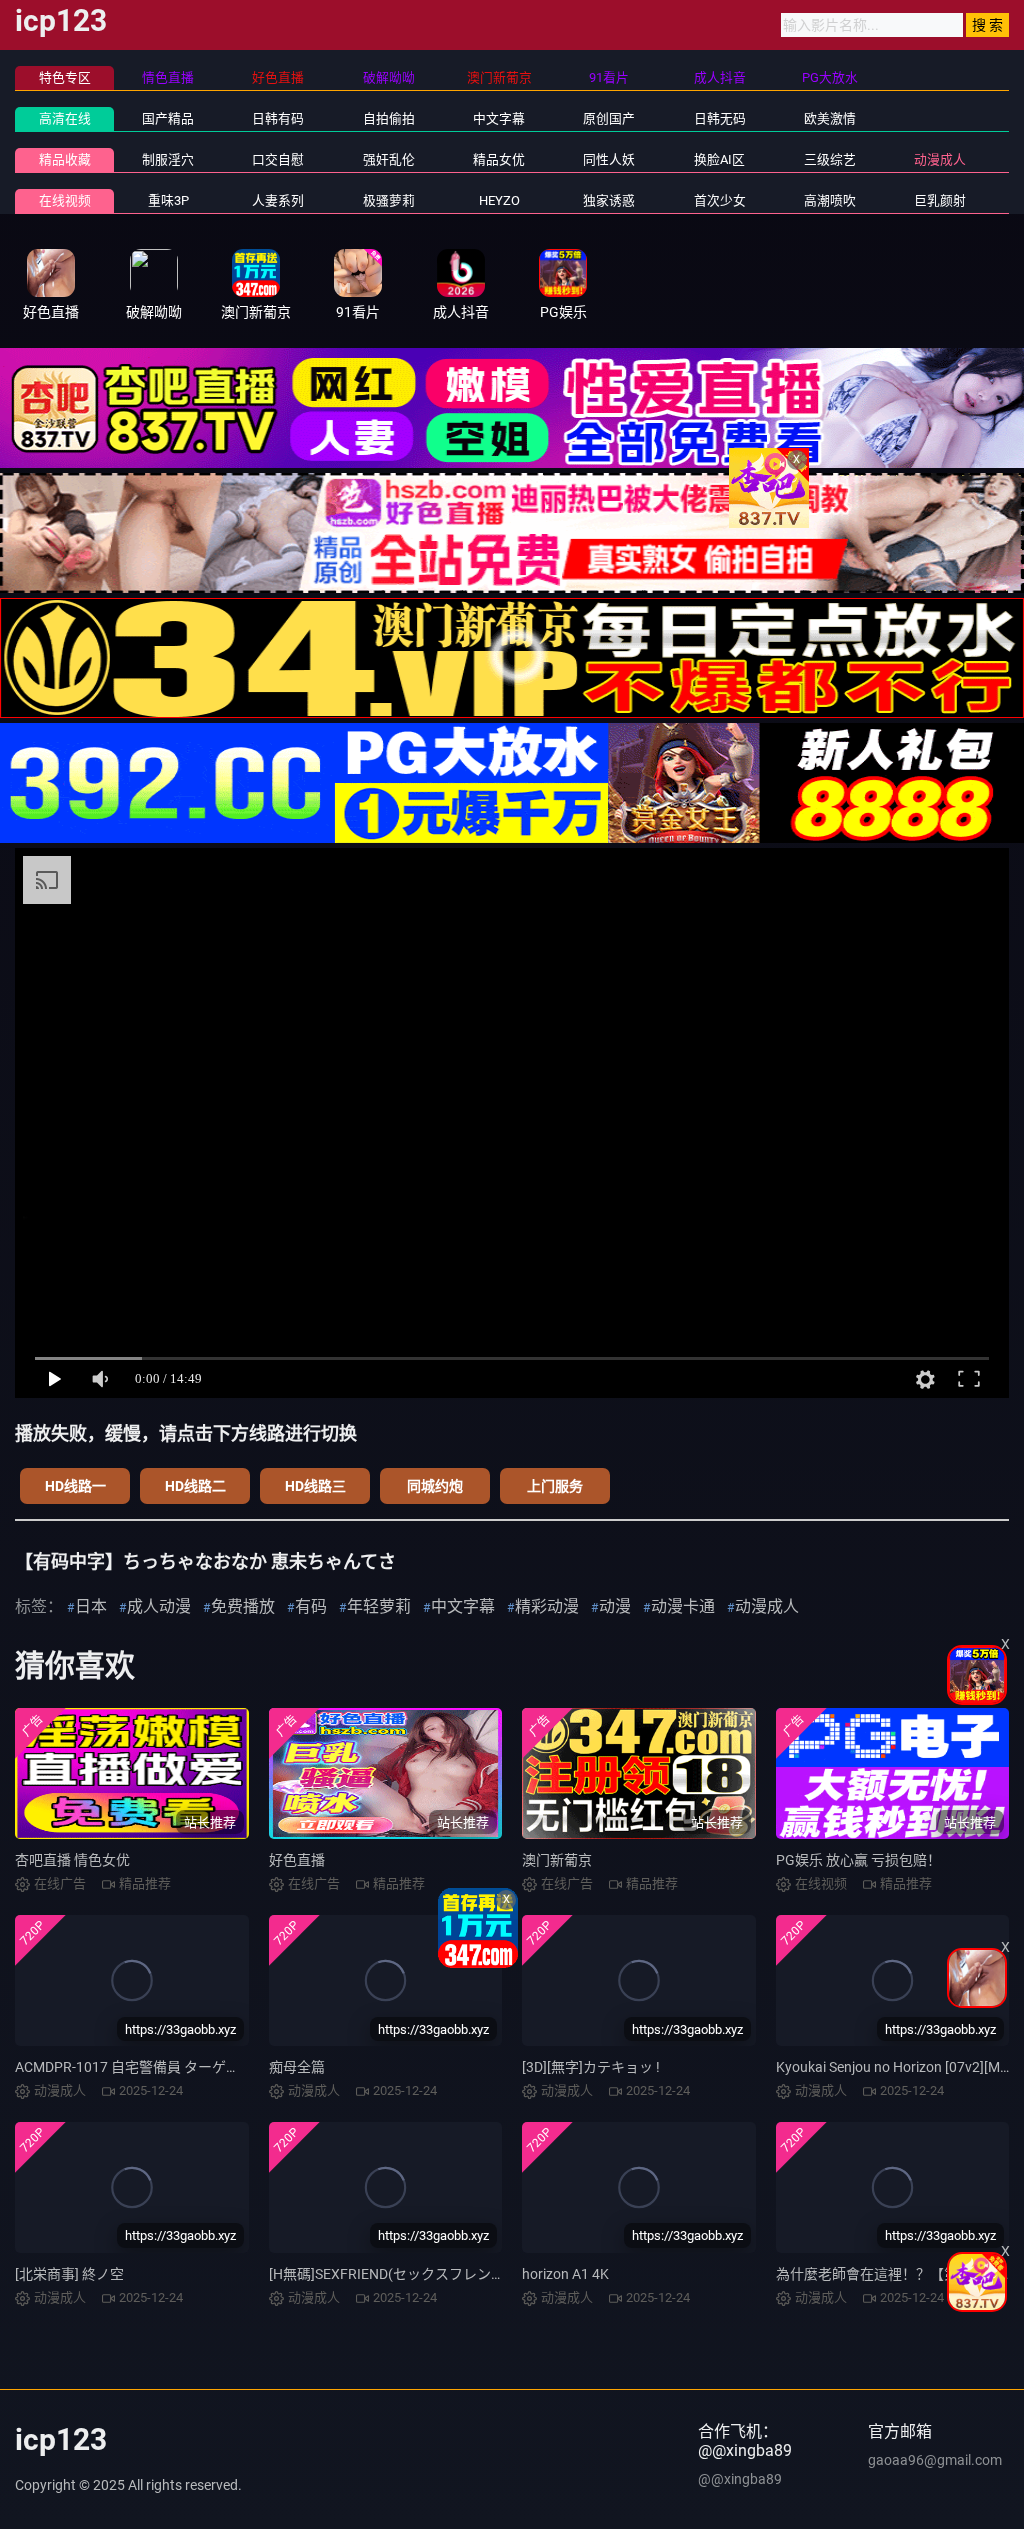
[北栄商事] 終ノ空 (69, 2274)
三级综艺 (830, 159)
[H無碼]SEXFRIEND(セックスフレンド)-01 (399, 2274)
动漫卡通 (683, 1606)
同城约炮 (435, 1486)
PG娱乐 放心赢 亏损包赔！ (858, 1860)
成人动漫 (159, 1606)
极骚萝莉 (389, 200)
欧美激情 (830, 118)
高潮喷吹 (830, 200)
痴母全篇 (297, 2067)
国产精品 (168, 118)
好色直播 (297, 1860)
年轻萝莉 (379, 1606)
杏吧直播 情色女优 (72, 1860)
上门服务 (555, 1486)
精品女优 (499, 159)
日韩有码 (278, 118)
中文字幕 (499, 118)
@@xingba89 (740, 2479)
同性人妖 (609, 159)
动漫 (615, 1606)
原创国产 (609, 118)
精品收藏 (65, 159)
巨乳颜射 (940, 200)
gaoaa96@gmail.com (935, 2460)
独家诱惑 (609, 200)
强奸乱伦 (389, 159)
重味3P (168, 200)
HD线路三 (315, 1486)
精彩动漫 (547, 1606)
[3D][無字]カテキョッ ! (591, 2067)
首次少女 (720, 200)
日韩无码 (720, 118)
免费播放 (243, 1606)
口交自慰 (278, 159)
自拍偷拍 (389, 118)
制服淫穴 (168, 159)
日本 (91, 1606)
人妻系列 (278, 200)
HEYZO (499, 200)
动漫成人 (940, 159)
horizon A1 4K (565, 2274)
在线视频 (65, 200)
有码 (311, 1606)
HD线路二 (195, 1486)
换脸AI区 (719, 159)
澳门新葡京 (557, 1860)
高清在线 (65, 118)
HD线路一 (75, 1486)
